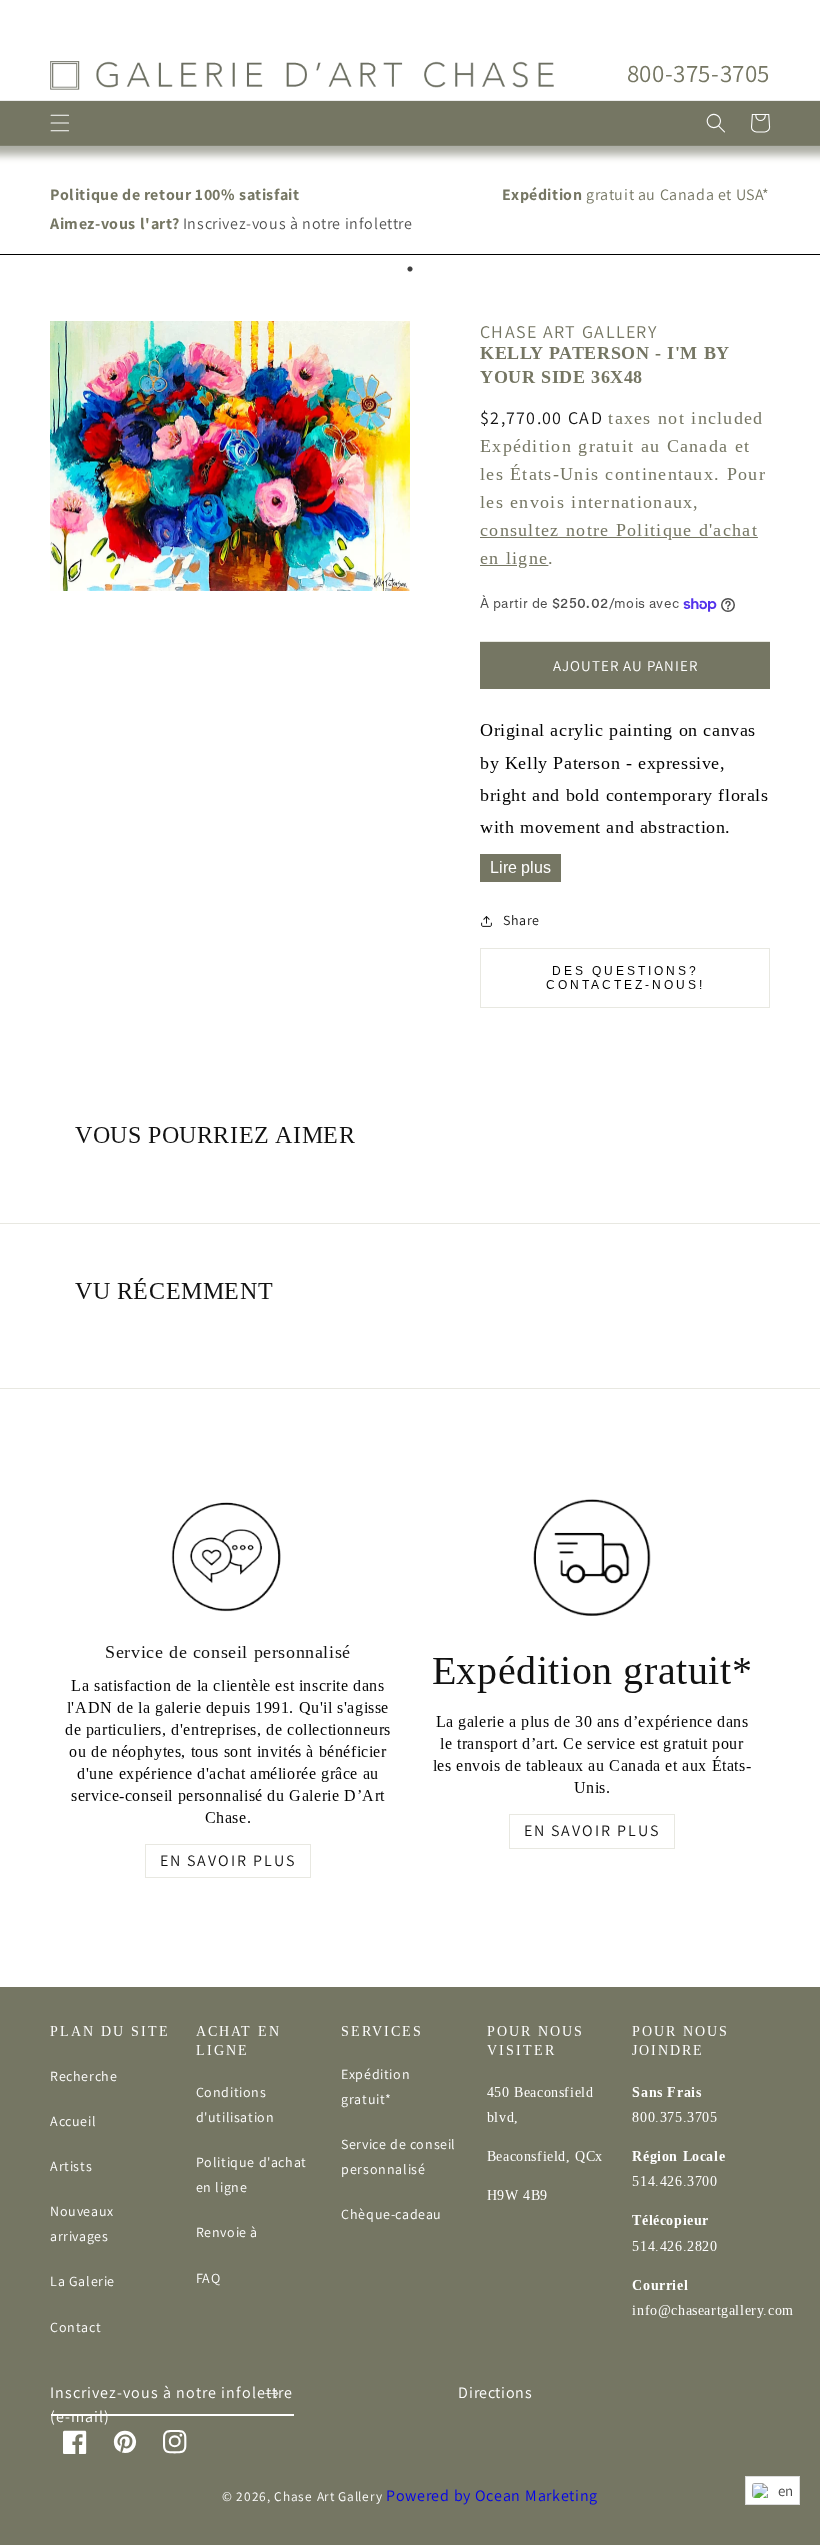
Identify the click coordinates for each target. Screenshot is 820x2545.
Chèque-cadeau (391, 2214)
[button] (60, 123)
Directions (495, 2392)
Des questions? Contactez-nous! (625, 978)
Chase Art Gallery (328, 2496)
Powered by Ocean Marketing (492, 2495)
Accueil (73, 2121)
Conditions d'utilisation (235, 2104)
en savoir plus (228, 1860)
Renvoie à (227, 2232)
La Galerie (82, 2281)
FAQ (208, 2278)
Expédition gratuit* (375, 2086)
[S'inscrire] (272, 2393)
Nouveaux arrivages (82, 2223)
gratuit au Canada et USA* (636, 194)
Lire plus (520, 867)
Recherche (83, 2076)
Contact (75, 2327)
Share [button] (521, 920)
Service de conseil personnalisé (398, 2156)
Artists (71, 2166)
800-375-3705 (698, 72)
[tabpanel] (410, 210)
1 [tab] (410, 269)
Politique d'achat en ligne (251, 2174)
